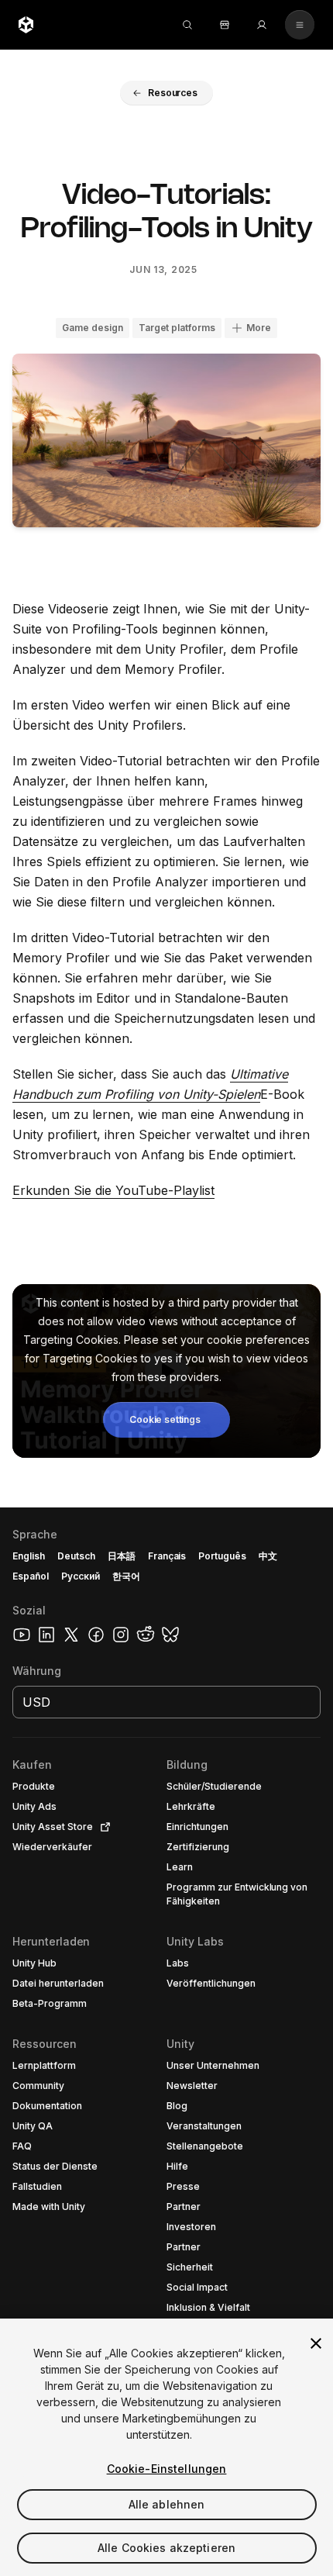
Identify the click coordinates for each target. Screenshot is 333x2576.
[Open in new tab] (102, 1827)
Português (222, 1556)
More (259, 328)
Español (31, 1576)
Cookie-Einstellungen (167, 2469)
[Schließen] (316, 2343)
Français (167, 1556)
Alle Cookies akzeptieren (166, 2548)
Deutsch (76, 1556)
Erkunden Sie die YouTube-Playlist (113, 1190)
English (29, 1556)
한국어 (126, 1576)
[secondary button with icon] (300, 25)
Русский (81, 1576)
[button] (166, 93)
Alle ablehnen (167, 2504)
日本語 (122, 1556)
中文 (268, 1556)
